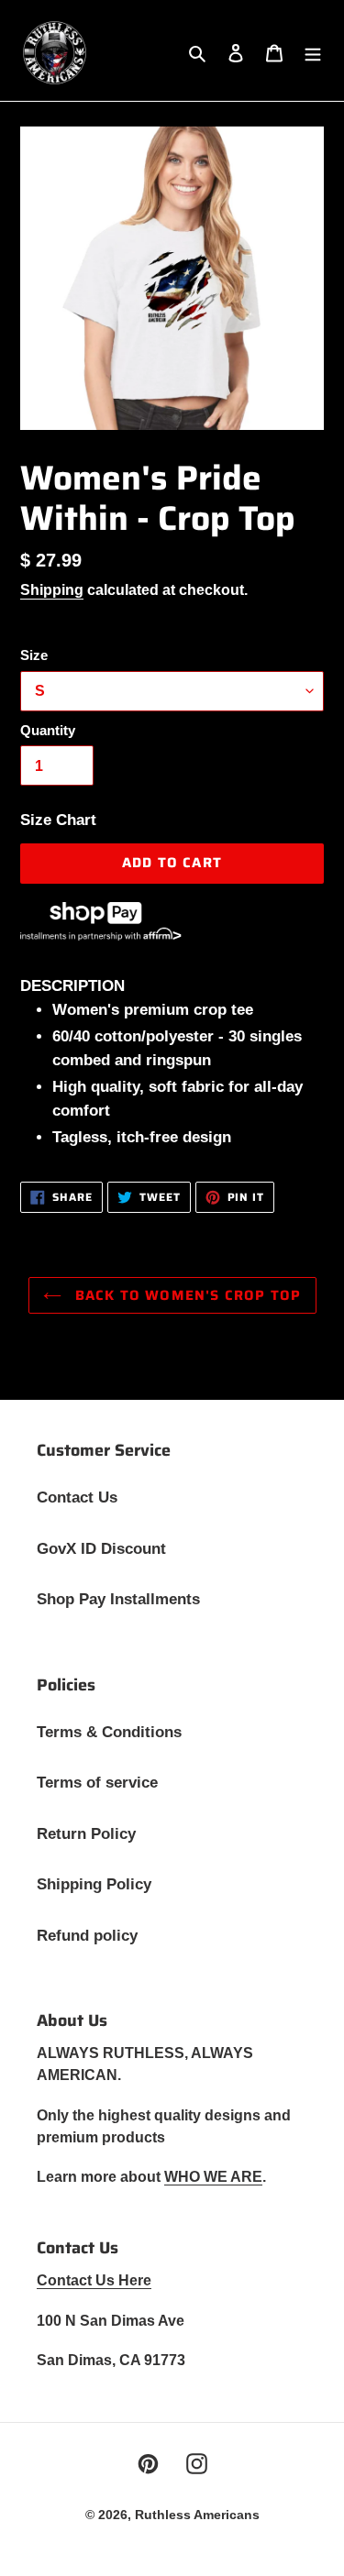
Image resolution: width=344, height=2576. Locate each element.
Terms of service (97, 1783)
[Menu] (313, 53)
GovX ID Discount (101, 1549)
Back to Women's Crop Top (186, 1295)
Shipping (52, 590)
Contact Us (77, 1497)
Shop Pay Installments (118, 1599)
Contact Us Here (94, 2280)
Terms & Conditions (109, 1732)
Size (34, 655)
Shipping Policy (94, 1884)
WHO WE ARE (213, 2177)
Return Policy (86, 1834)
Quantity (48, 730)
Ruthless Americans (197, 2515)
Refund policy (87, 1936)
